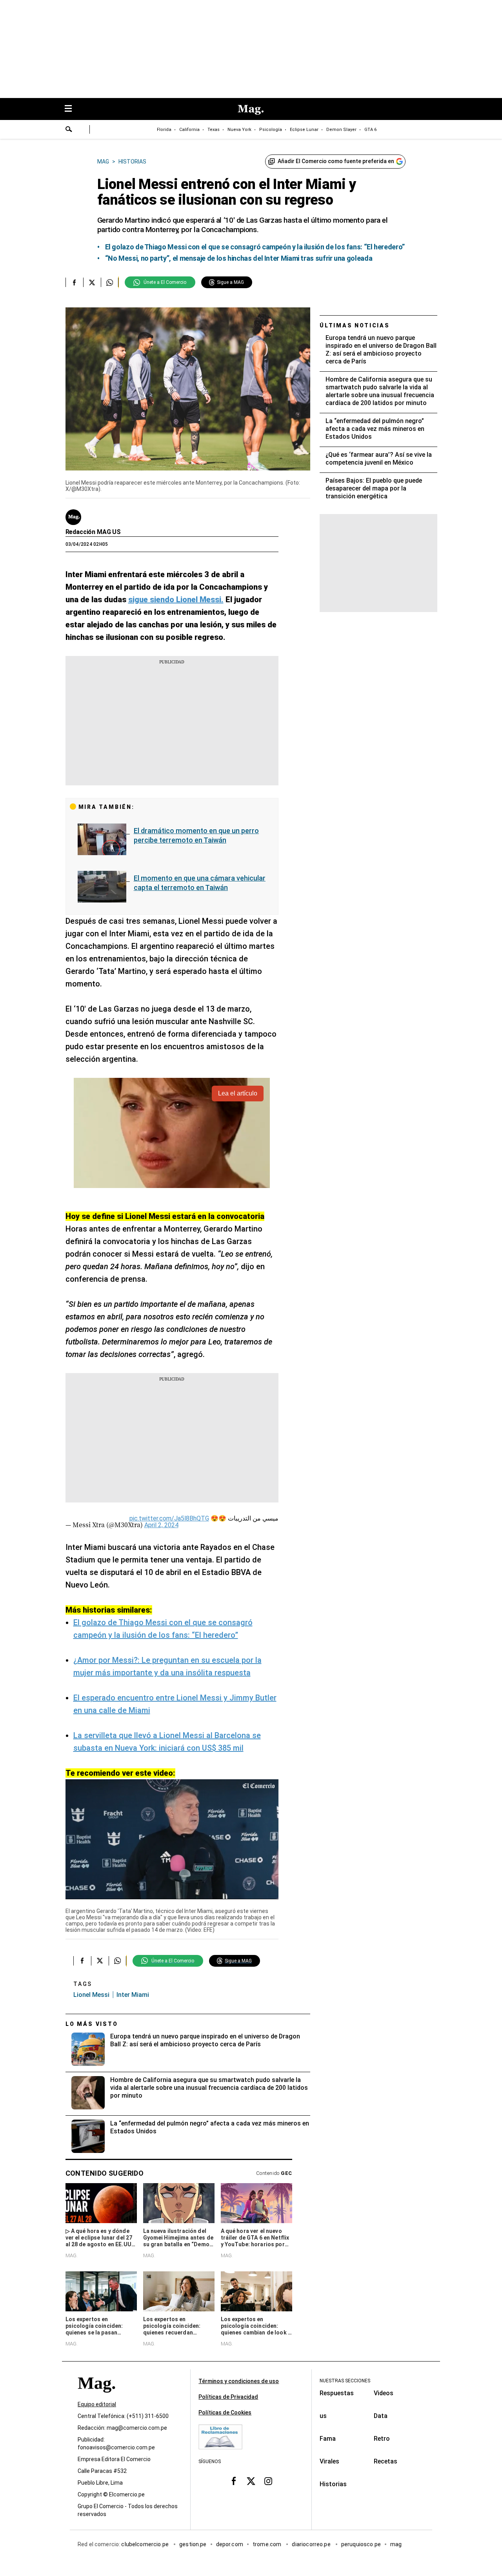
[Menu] (72, 109)
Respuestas (337, 2393)
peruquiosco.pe (361, 2544)
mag (396, 2544)
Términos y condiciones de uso (239, 2381)
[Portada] (96, 2397)
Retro (382, 2439)
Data (381, 2416)
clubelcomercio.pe (146, 2544)
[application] (172, 1839)
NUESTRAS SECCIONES (345, 2381)
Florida (164, 130)
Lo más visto (92, 2024)
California (189, 130)
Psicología (271, 130)
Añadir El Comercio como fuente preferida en (336, 161)
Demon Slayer (341, 130)
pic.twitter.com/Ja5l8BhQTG (169, 1518)
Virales (329, 2461)
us (323, 2416)
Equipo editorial (97, 2404)
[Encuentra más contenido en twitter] (92, 282)
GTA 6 (370, 130)
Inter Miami (133, 1995)
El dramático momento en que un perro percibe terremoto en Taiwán (196, 835)
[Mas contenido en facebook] (234, 2481)
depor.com (230, 2544)
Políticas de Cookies (225, 2413)
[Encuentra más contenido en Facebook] (74, 282)
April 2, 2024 (161, 1525)
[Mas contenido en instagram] (268, 2481)
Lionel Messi (91, 1995)
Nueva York (239, 130)
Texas (214, 130)
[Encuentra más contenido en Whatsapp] (110, 282)
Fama (328, 2439)
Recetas (386, 2461)
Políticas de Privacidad (228, 2397)
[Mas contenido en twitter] (251, 2481)
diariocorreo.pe (312, 2544)
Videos (384, 2393)
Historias (333, 2484)
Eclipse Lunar (304, 130)
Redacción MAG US (93, 532)
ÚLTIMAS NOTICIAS (355, 325)
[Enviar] (69, 130)
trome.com (268, 2544)
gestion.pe (193, 2544)
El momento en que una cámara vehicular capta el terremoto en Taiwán (200, 883)
